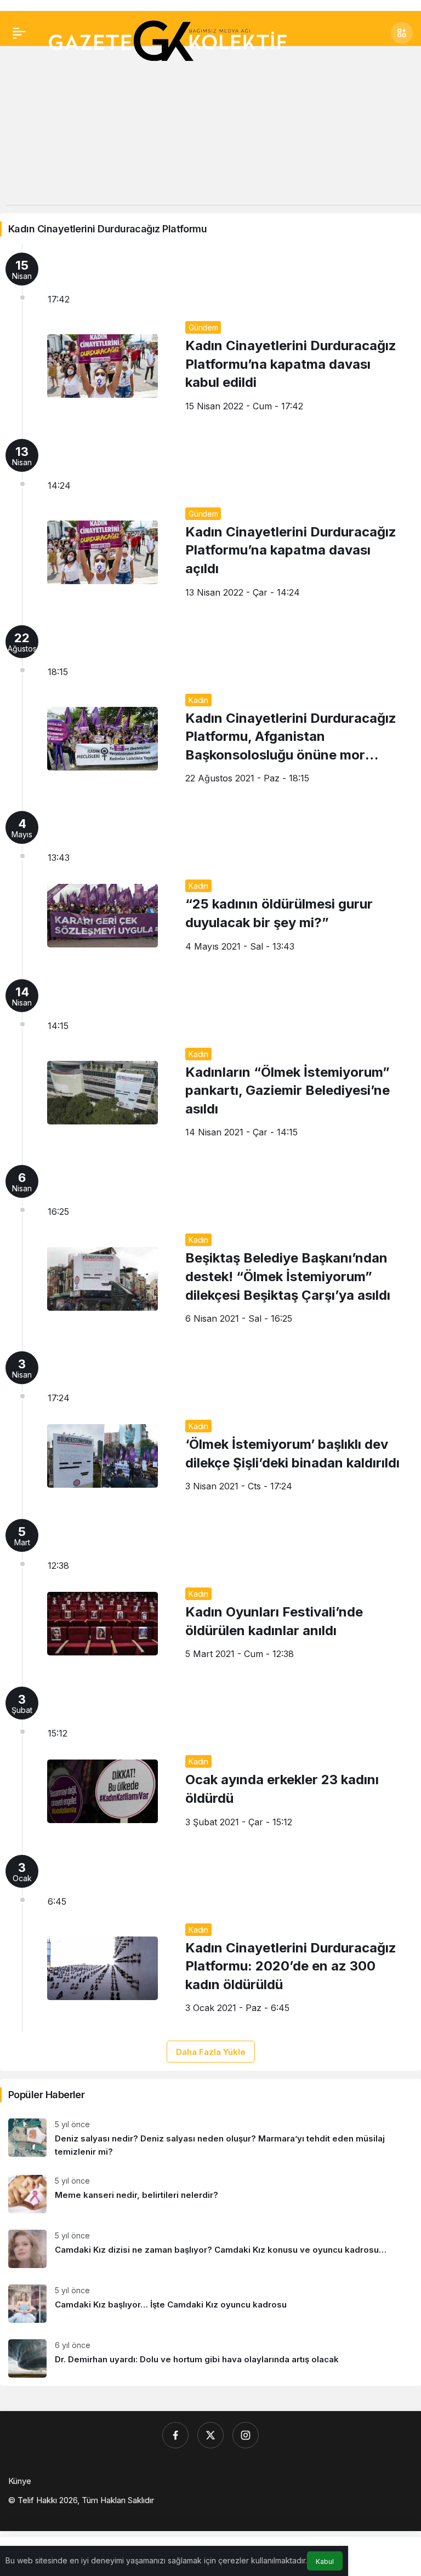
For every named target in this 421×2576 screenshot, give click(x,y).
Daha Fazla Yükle (211, 2052)
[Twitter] (210, 2435)
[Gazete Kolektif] (167, 42)
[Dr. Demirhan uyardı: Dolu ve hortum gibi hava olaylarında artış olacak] (210, 2358)
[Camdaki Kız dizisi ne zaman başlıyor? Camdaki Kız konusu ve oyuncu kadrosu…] (210, 2249)
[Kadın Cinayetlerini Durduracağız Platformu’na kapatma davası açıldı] (210, 524)
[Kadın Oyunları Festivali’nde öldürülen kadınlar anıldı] (210, 1595)
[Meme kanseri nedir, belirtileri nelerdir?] (210, 2194)
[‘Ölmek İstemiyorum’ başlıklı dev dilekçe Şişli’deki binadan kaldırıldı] (210, 1427)
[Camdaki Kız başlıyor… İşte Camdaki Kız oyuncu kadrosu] (210, 2304)
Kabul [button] (325, 2561)
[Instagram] (246, 2435)
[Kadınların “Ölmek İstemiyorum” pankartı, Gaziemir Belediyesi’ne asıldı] (210, 1064)
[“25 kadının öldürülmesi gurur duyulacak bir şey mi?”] (210, 887)
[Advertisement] (210, 128)
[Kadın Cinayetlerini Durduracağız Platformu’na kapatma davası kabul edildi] (210, 338)
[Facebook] (175, 2435)
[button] (402, 33)
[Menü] (19, 33)
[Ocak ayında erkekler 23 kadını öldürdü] (210, 1762)
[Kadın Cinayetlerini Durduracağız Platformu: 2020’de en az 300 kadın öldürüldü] (210, 1940)
